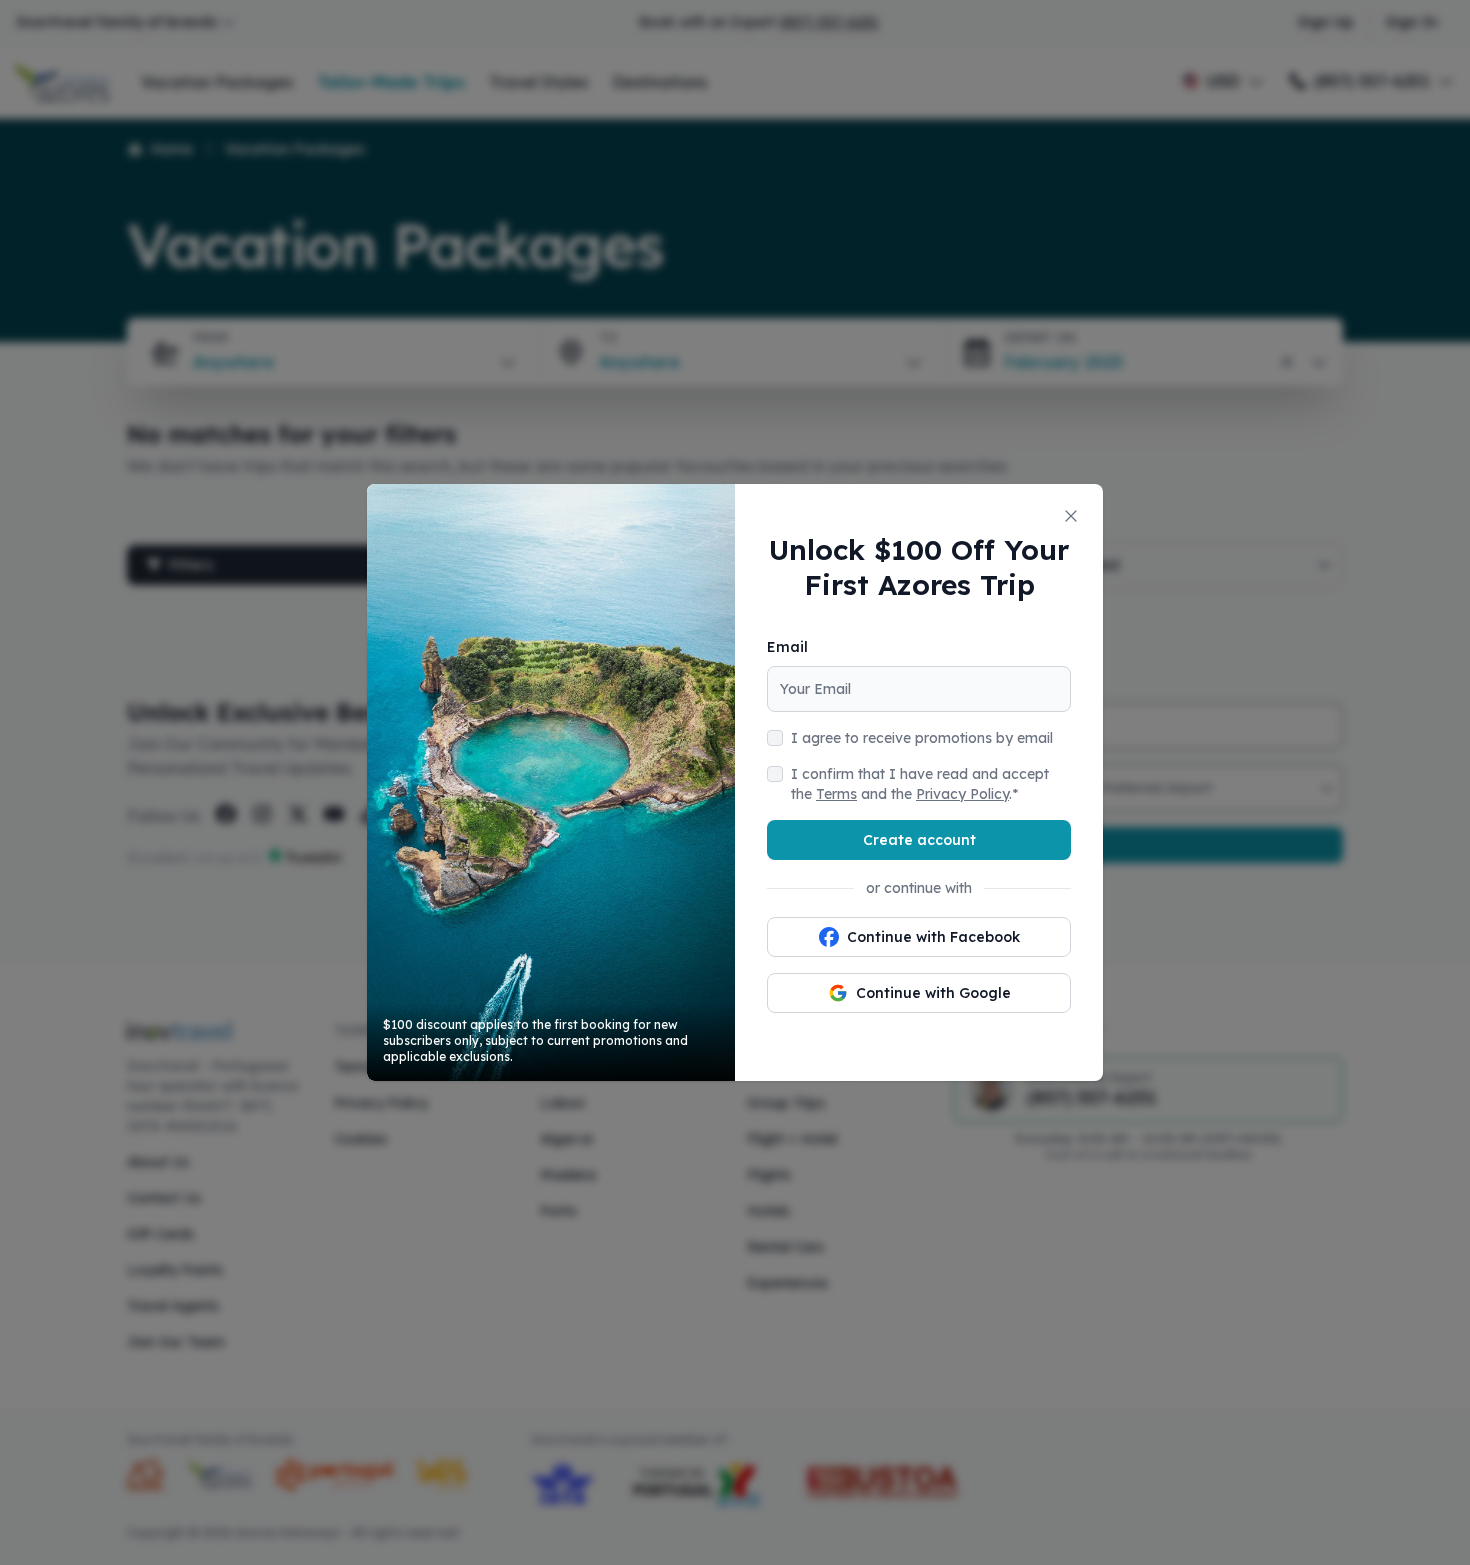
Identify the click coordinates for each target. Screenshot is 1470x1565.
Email (787, 647)
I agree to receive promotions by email (922, 738)
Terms (836, 794)
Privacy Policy (962, 794)
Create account (919, 840)
